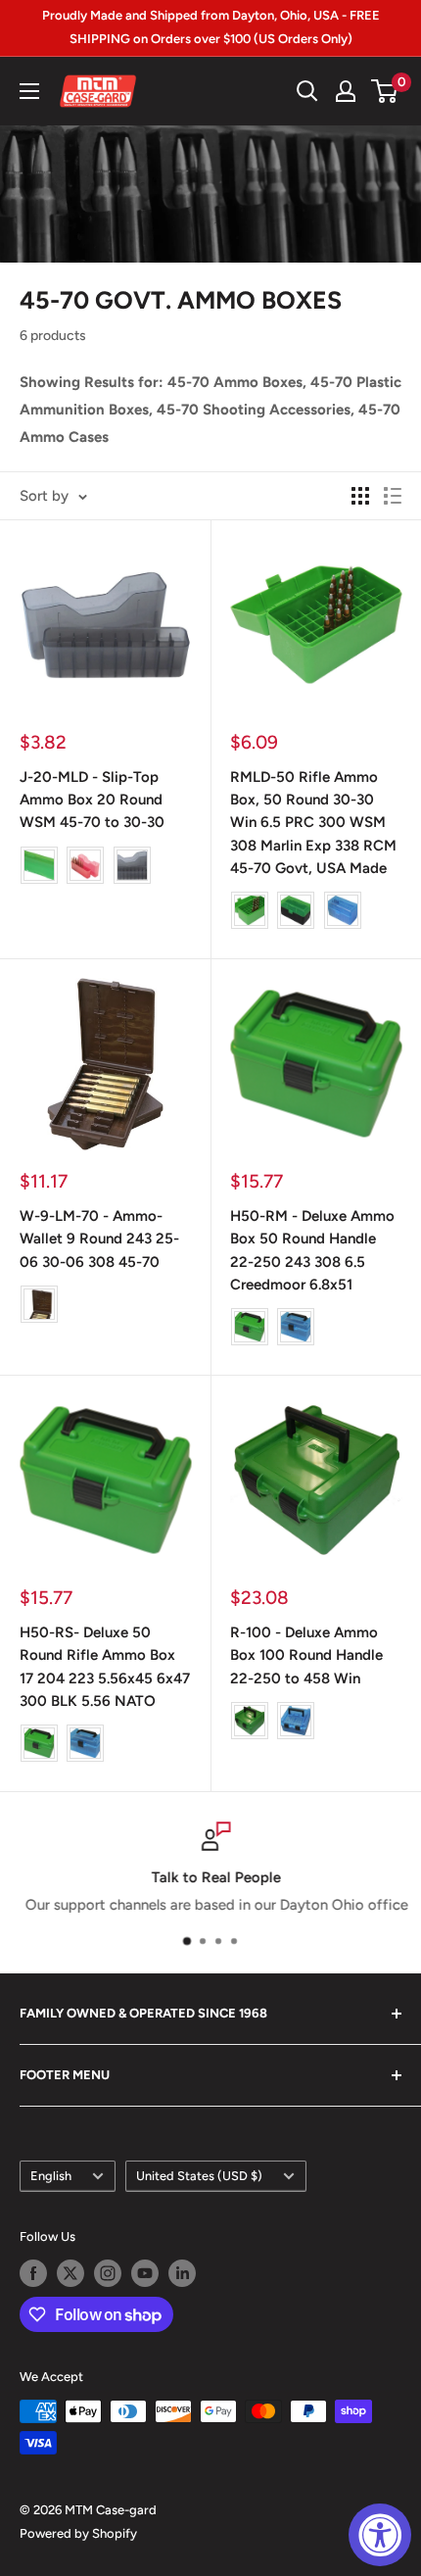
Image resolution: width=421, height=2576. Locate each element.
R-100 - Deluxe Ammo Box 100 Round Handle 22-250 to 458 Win (306, 1655)
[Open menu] (29, 91)
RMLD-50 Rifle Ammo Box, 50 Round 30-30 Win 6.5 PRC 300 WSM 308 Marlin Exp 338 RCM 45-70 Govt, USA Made (313, 823)
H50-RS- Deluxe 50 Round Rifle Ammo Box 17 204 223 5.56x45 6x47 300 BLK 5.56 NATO (105, 1667)
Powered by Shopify (78, 2533)
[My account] (346, 91)
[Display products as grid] (360, 496)
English (51, 2176)
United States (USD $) (199, 2176)
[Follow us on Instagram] (108, 2273)
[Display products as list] (393, 496)
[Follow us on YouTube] (145, 2273)
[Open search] (307, 91)
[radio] (39, 865)
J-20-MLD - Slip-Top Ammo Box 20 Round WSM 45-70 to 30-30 (92, 800)
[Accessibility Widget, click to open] (380, 2535)
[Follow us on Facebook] (33, 2273)
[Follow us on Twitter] (70, 2273)
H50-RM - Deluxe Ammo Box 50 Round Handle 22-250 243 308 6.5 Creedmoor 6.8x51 (312, 1250)
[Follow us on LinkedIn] (182, 2273)
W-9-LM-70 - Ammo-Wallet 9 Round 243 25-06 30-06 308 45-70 (99, 1239)
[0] (385, 91)
